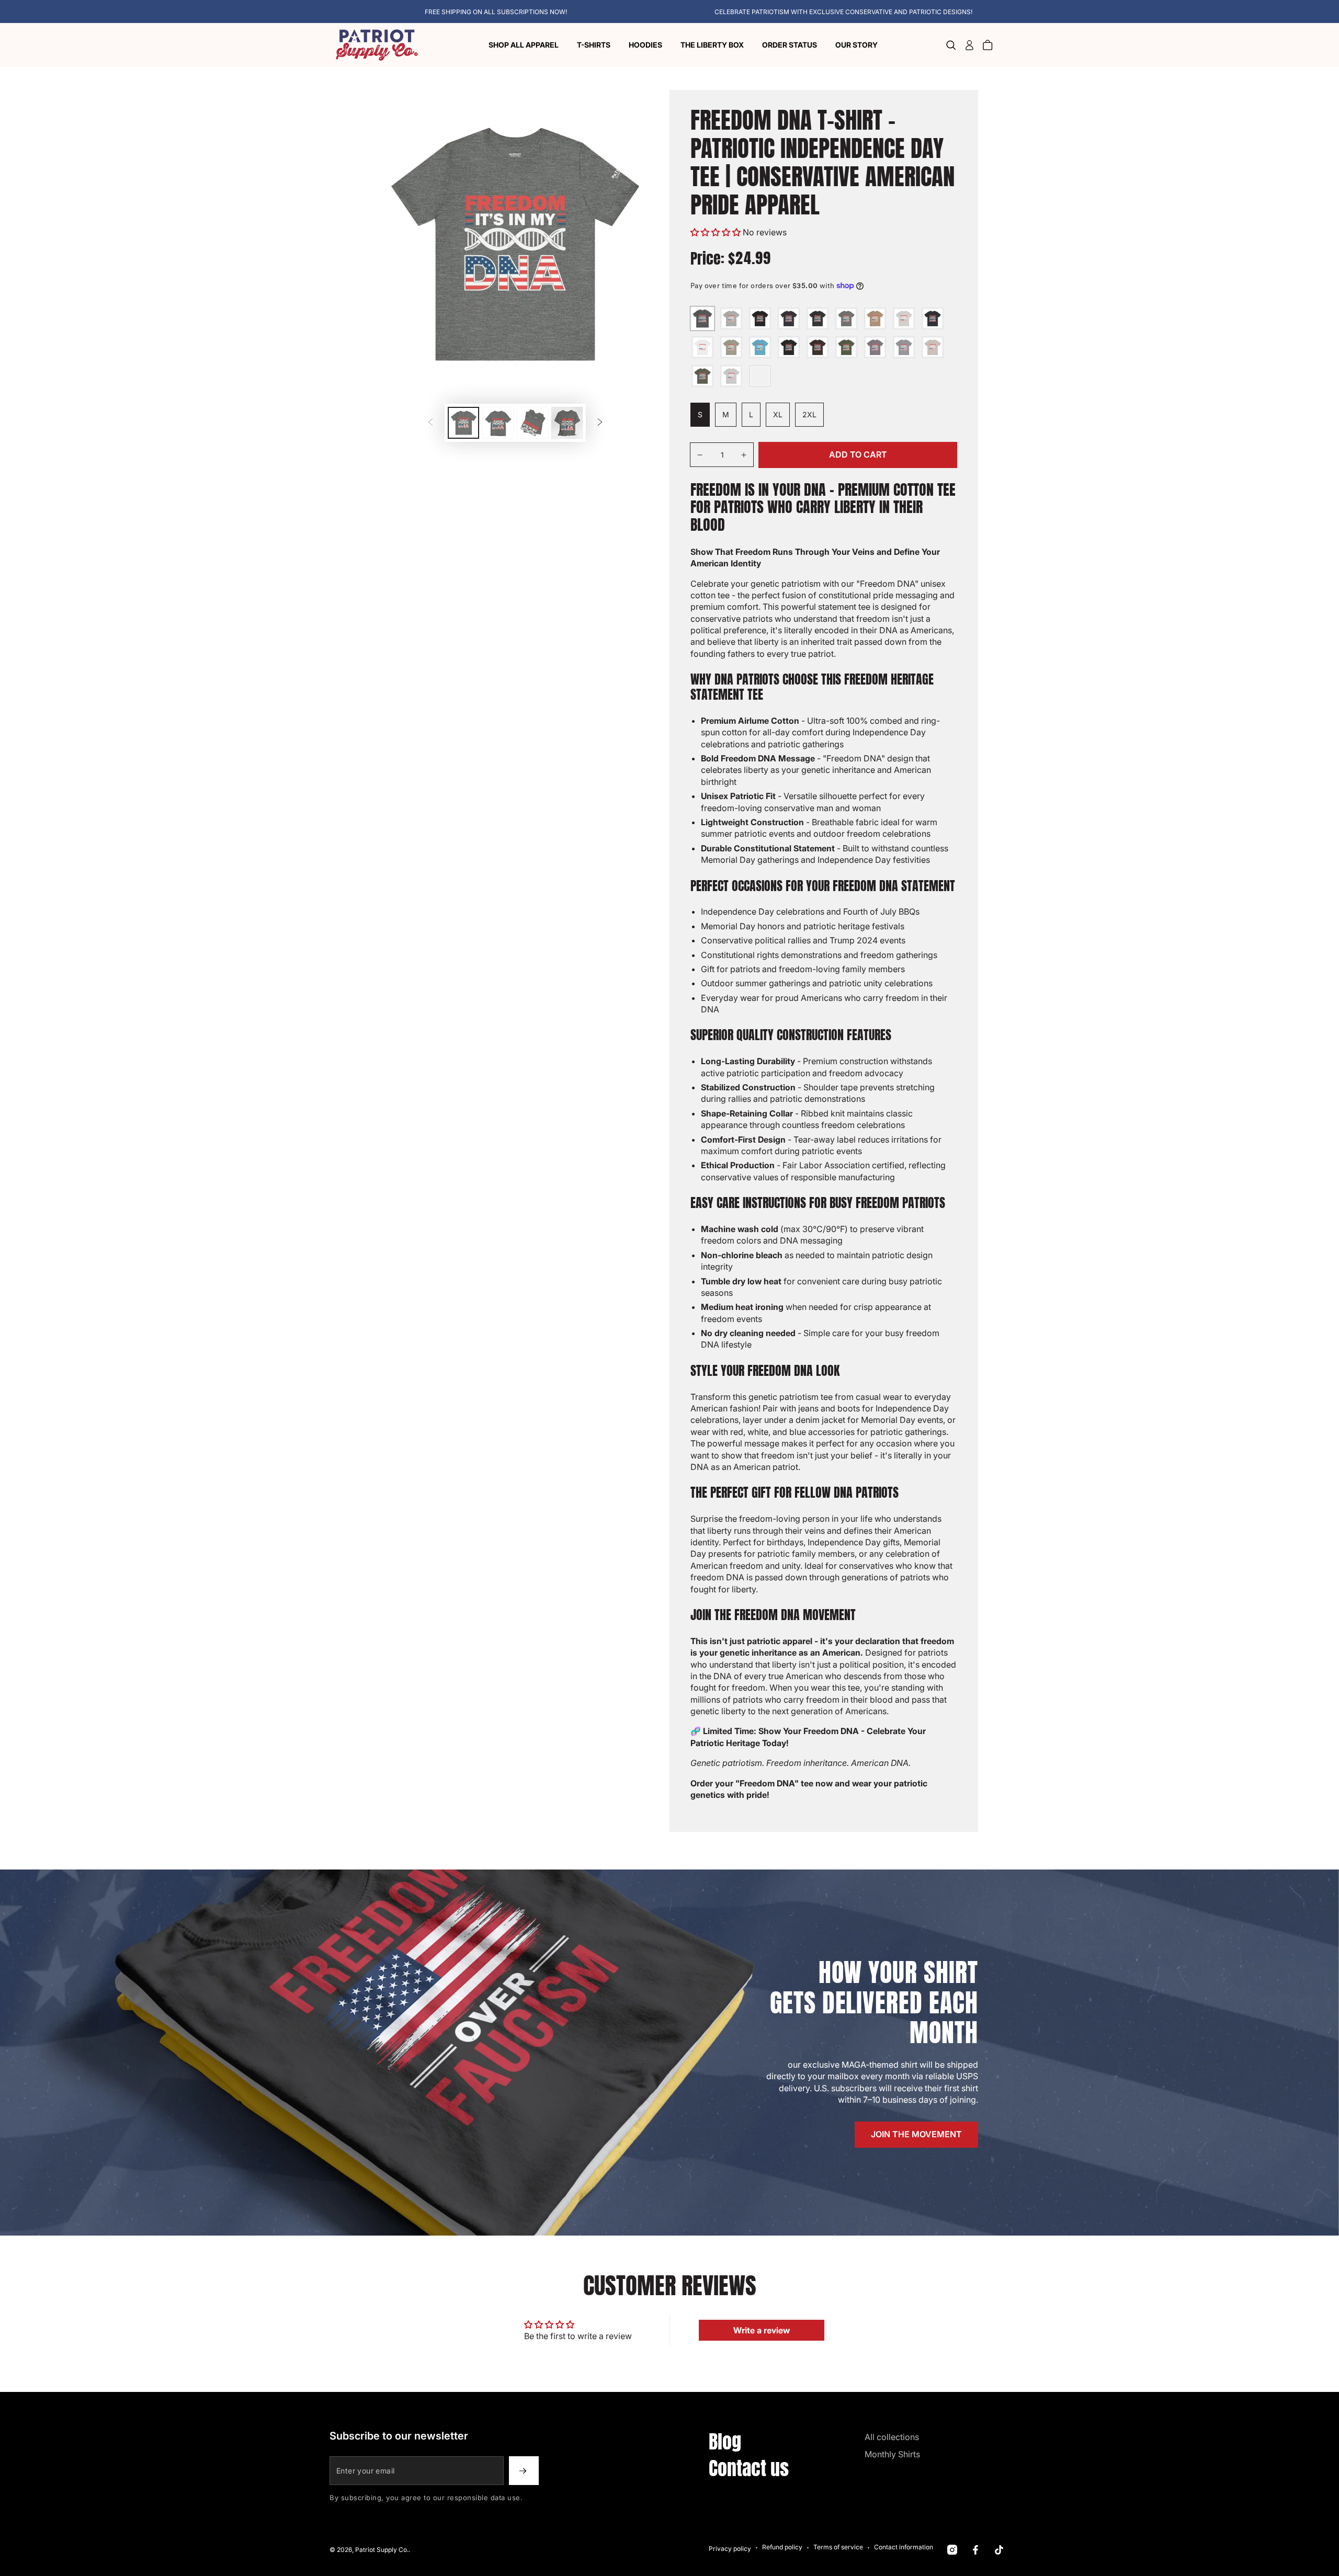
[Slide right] (600, 423)
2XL (813, 418)
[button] (951, 45)
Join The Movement (916, 2134)
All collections (892, 2437)
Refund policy (782, 2547)
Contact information (904, 2547)
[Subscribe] (524, 2471)
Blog (725, 2442)
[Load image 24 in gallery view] (567, 423)
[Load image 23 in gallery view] (532, 423)
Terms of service (838, 2547)
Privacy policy (730, 2549)
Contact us (749, 2468)
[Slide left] (430, 423)
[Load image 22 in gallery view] (498, 423)
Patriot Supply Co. (382, 2550)
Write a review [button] (762, 2330)
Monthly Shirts (892, 2454)
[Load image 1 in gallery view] (463, 423)
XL (781, 418)
